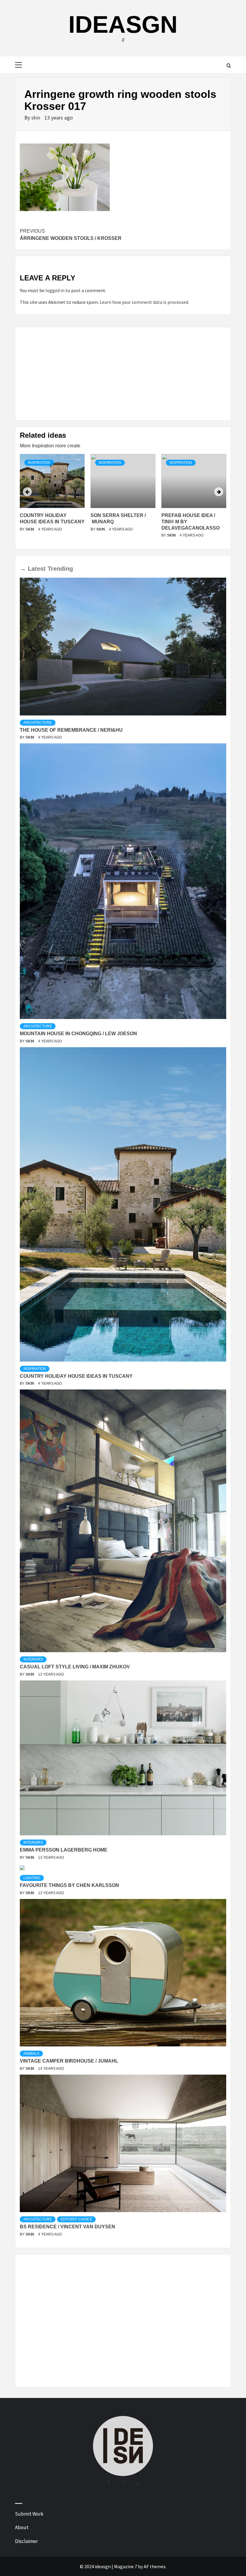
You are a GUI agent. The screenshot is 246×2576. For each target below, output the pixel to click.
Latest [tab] (37, 569)
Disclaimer (26, 2541)
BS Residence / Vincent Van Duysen (67, 2227)
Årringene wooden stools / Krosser (71, 235)
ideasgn (123, 24)
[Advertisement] (123, 374)
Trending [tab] (60, 569)
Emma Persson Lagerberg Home (64, 1850)
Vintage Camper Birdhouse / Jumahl (69, 2061)
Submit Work (29, 2514)
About (22, 2527)
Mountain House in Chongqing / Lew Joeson (78, 1034)
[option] (52, 499)
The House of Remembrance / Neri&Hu (71, 730)
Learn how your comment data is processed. (144, 302)
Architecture (38, 723)
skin (36, 118)
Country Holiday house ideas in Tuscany (76, 1376)
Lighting (32, 1878)
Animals (31, 2054)
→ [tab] (23, 569)
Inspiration (39, 463)
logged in (55, 290)
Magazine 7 (126, 2566)
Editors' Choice (76, 2219)
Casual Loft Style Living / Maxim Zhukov (75, 1667)
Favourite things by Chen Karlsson (69, 1885)
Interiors (33, 1659)
